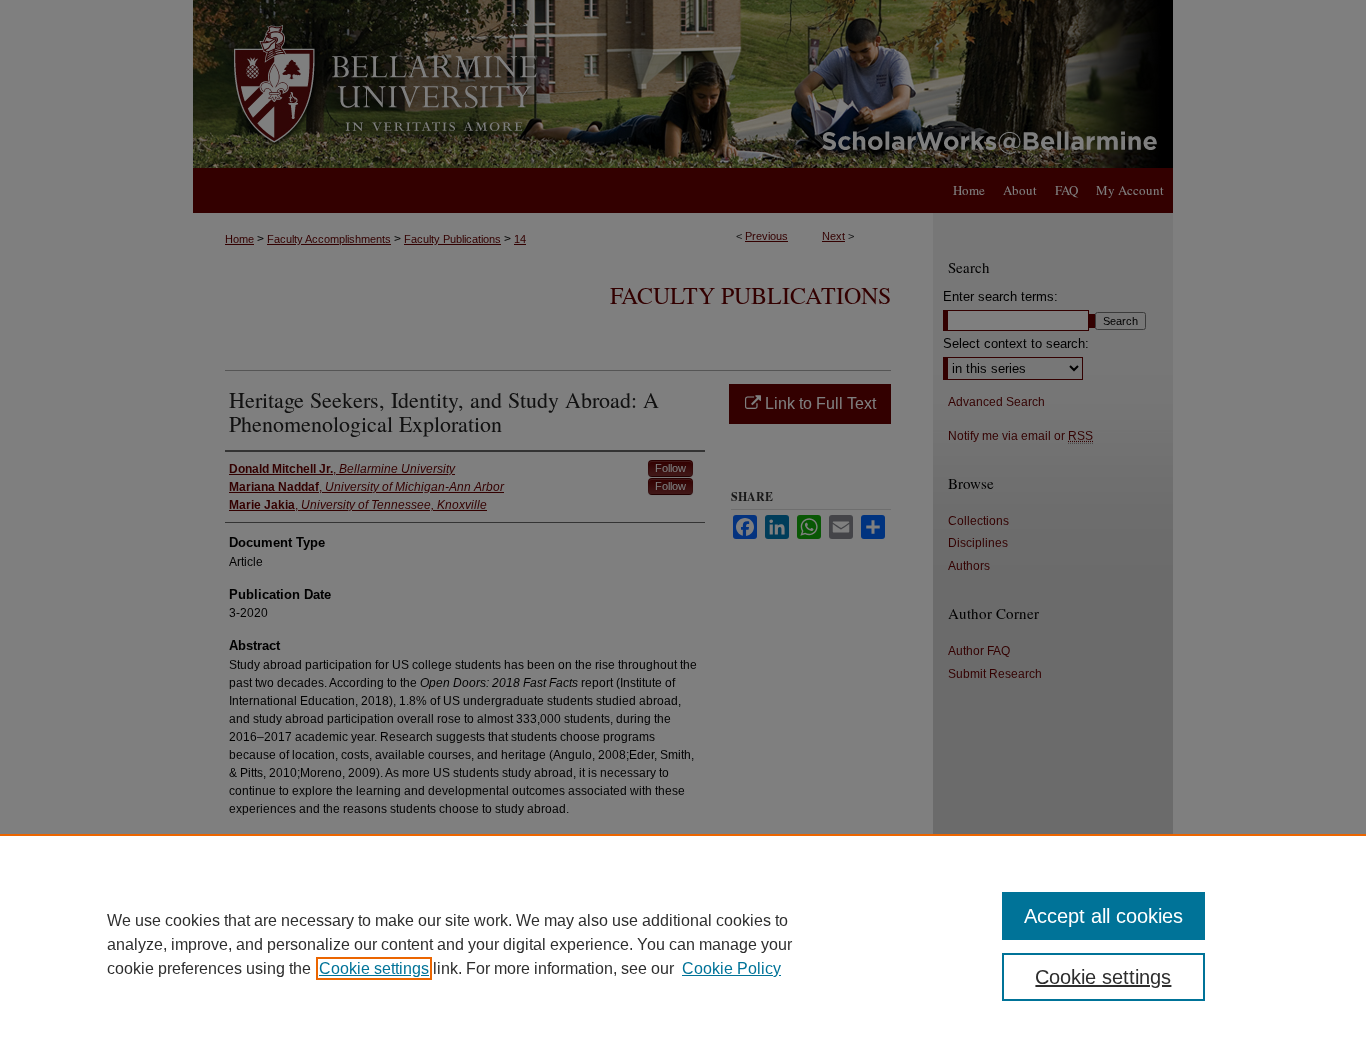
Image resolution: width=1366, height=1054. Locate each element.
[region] (683, 944)
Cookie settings (374, 968)
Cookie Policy (731, 968)
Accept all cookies (1103, 916)
